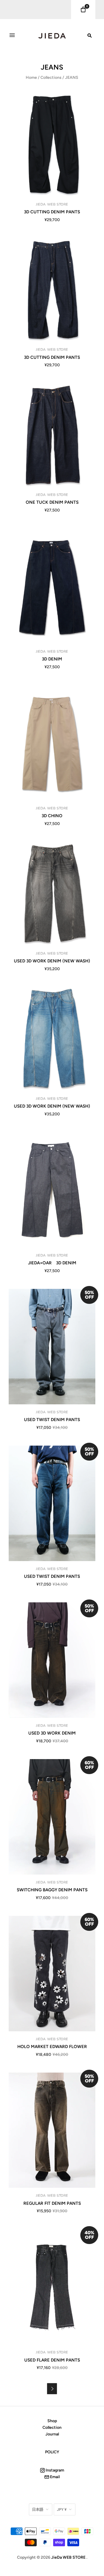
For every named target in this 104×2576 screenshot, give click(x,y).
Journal (52, 2434)
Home (31, 78)
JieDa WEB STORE (52, 204)
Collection (52, 2427)
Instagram (54, 2470)
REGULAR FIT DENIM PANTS (52, 2203)
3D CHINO (52, 816)
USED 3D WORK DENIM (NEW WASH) (52, 961)
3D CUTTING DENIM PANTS (52, 212)
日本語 (38, 2509)
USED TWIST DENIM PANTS (52, 1420)
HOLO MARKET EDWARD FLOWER (52, 2047)
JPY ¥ (62, 2509)
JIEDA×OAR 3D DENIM (52, 1263)
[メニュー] (12, 35)
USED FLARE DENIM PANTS (52, 2360)
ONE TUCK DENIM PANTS (52, 502)
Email (54, 2477)
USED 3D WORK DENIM (52, 1733)
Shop (52, 2421)
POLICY (52, 2452)
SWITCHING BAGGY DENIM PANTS (52, 1890)
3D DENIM (52, 659)
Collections (51, 78)
